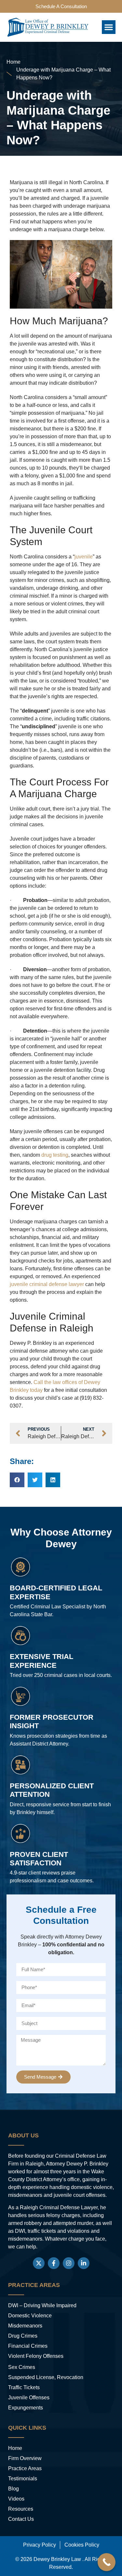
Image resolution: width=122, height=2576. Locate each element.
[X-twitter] (39, 2263)
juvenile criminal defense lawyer (47, 1284)
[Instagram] (69, 2263)
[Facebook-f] (54, 2263)
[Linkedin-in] (84, 2263)
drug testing (55, 1155)
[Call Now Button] (107, 2562)
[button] (109, 27)
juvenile (84, 557)
